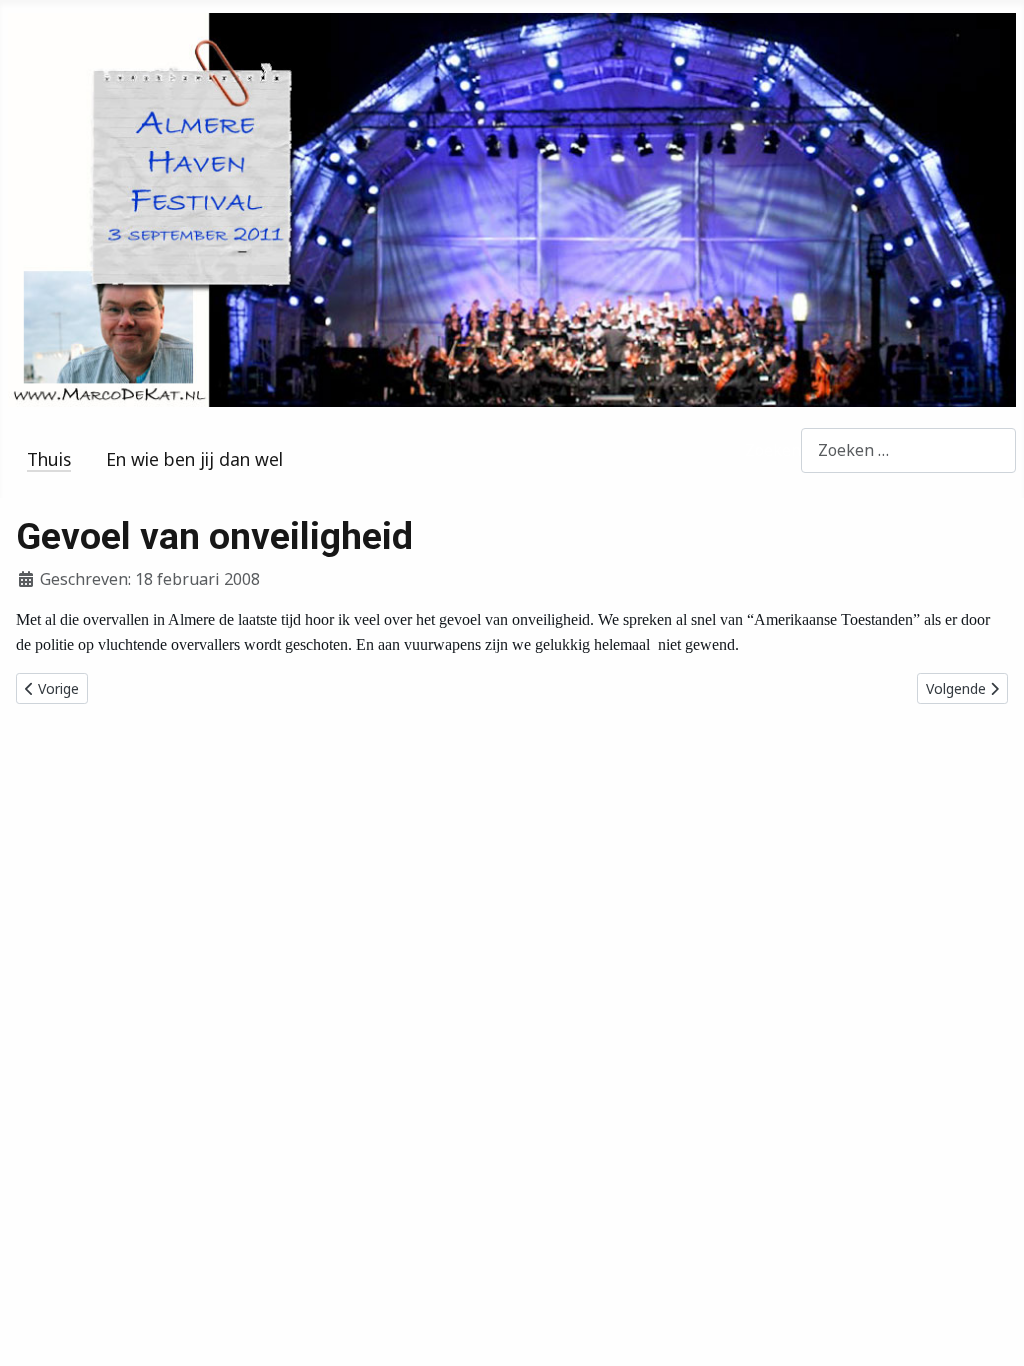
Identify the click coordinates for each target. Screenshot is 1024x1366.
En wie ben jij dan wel (194, 459)
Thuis (49, 459)
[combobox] (908, 450)
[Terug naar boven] (989, 1329)
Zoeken (773, 450)
